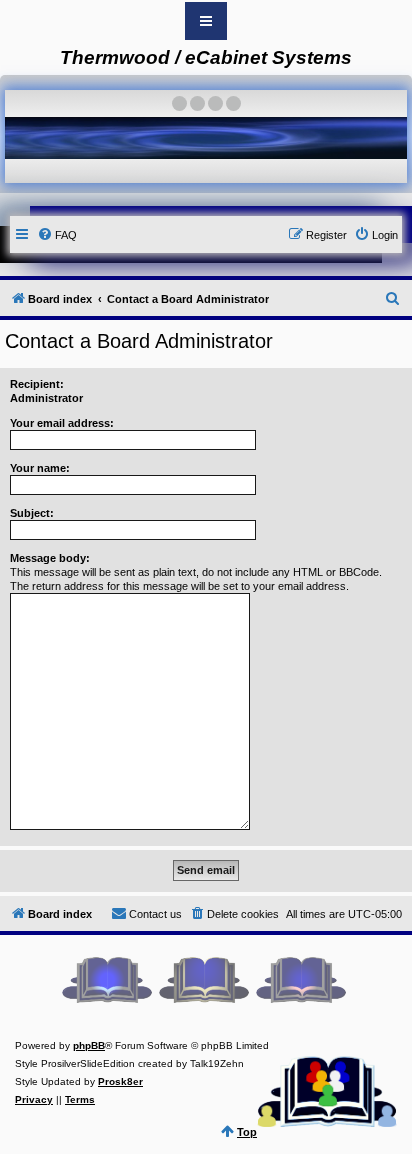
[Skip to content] (206, 21)
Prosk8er (120, 1081)
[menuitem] (57, 235)
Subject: (32, 513)
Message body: (50, 558)
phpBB (89, 1045)
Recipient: (37, 384)
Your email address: (62, 423)
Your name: (40, 468)
